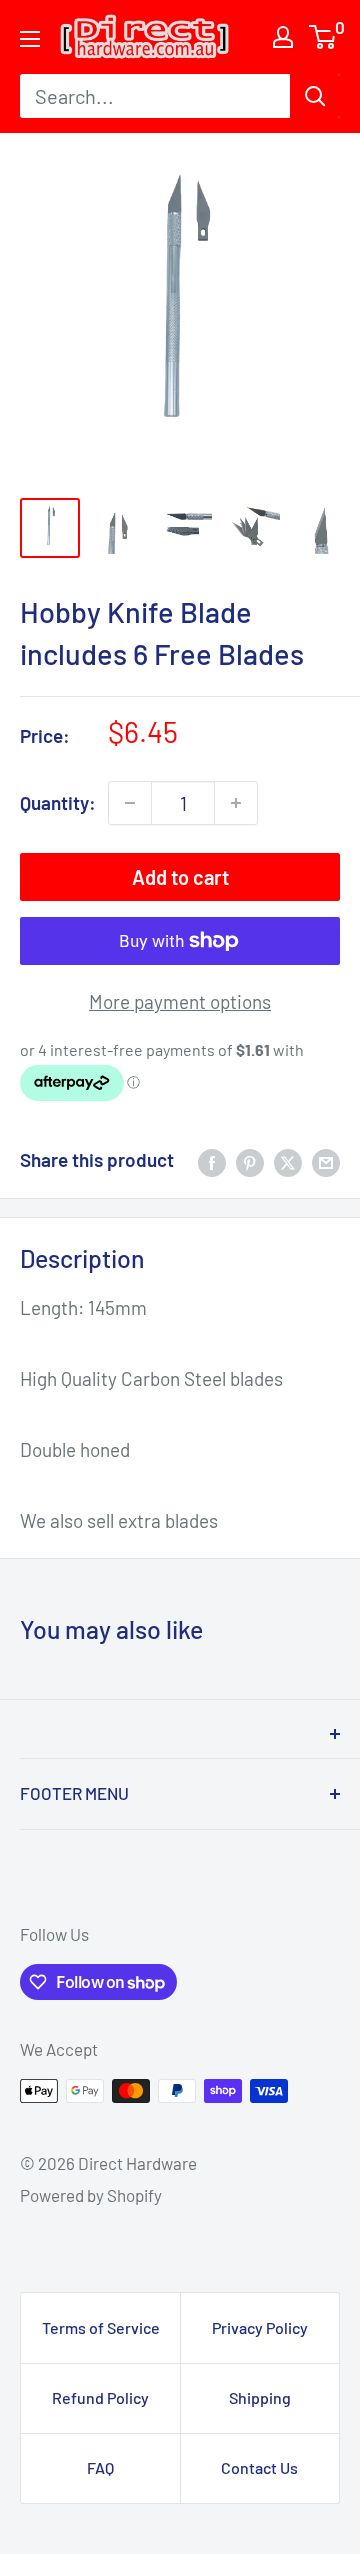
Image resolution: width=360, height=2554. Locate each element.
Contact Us (259, 2467)
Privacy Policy (260, 2327)
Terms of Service (101, 2327)
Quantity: (58, 802)
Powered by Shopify (91, 2195)
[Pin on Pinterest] (250, 1160)
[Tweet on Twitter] (288, 1160)
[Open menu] (30, 39)
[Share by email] (326, 1160)
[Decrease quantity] (130, 803)
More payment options (180, 1001)
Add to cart (180, 877)
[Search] (315, 96)
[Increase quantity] (236, 803)
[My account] (283, 37)
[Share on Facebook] (212, 1160)
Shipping (260, 2397)
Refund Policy (100, 2397)
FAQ (100, 2467)
